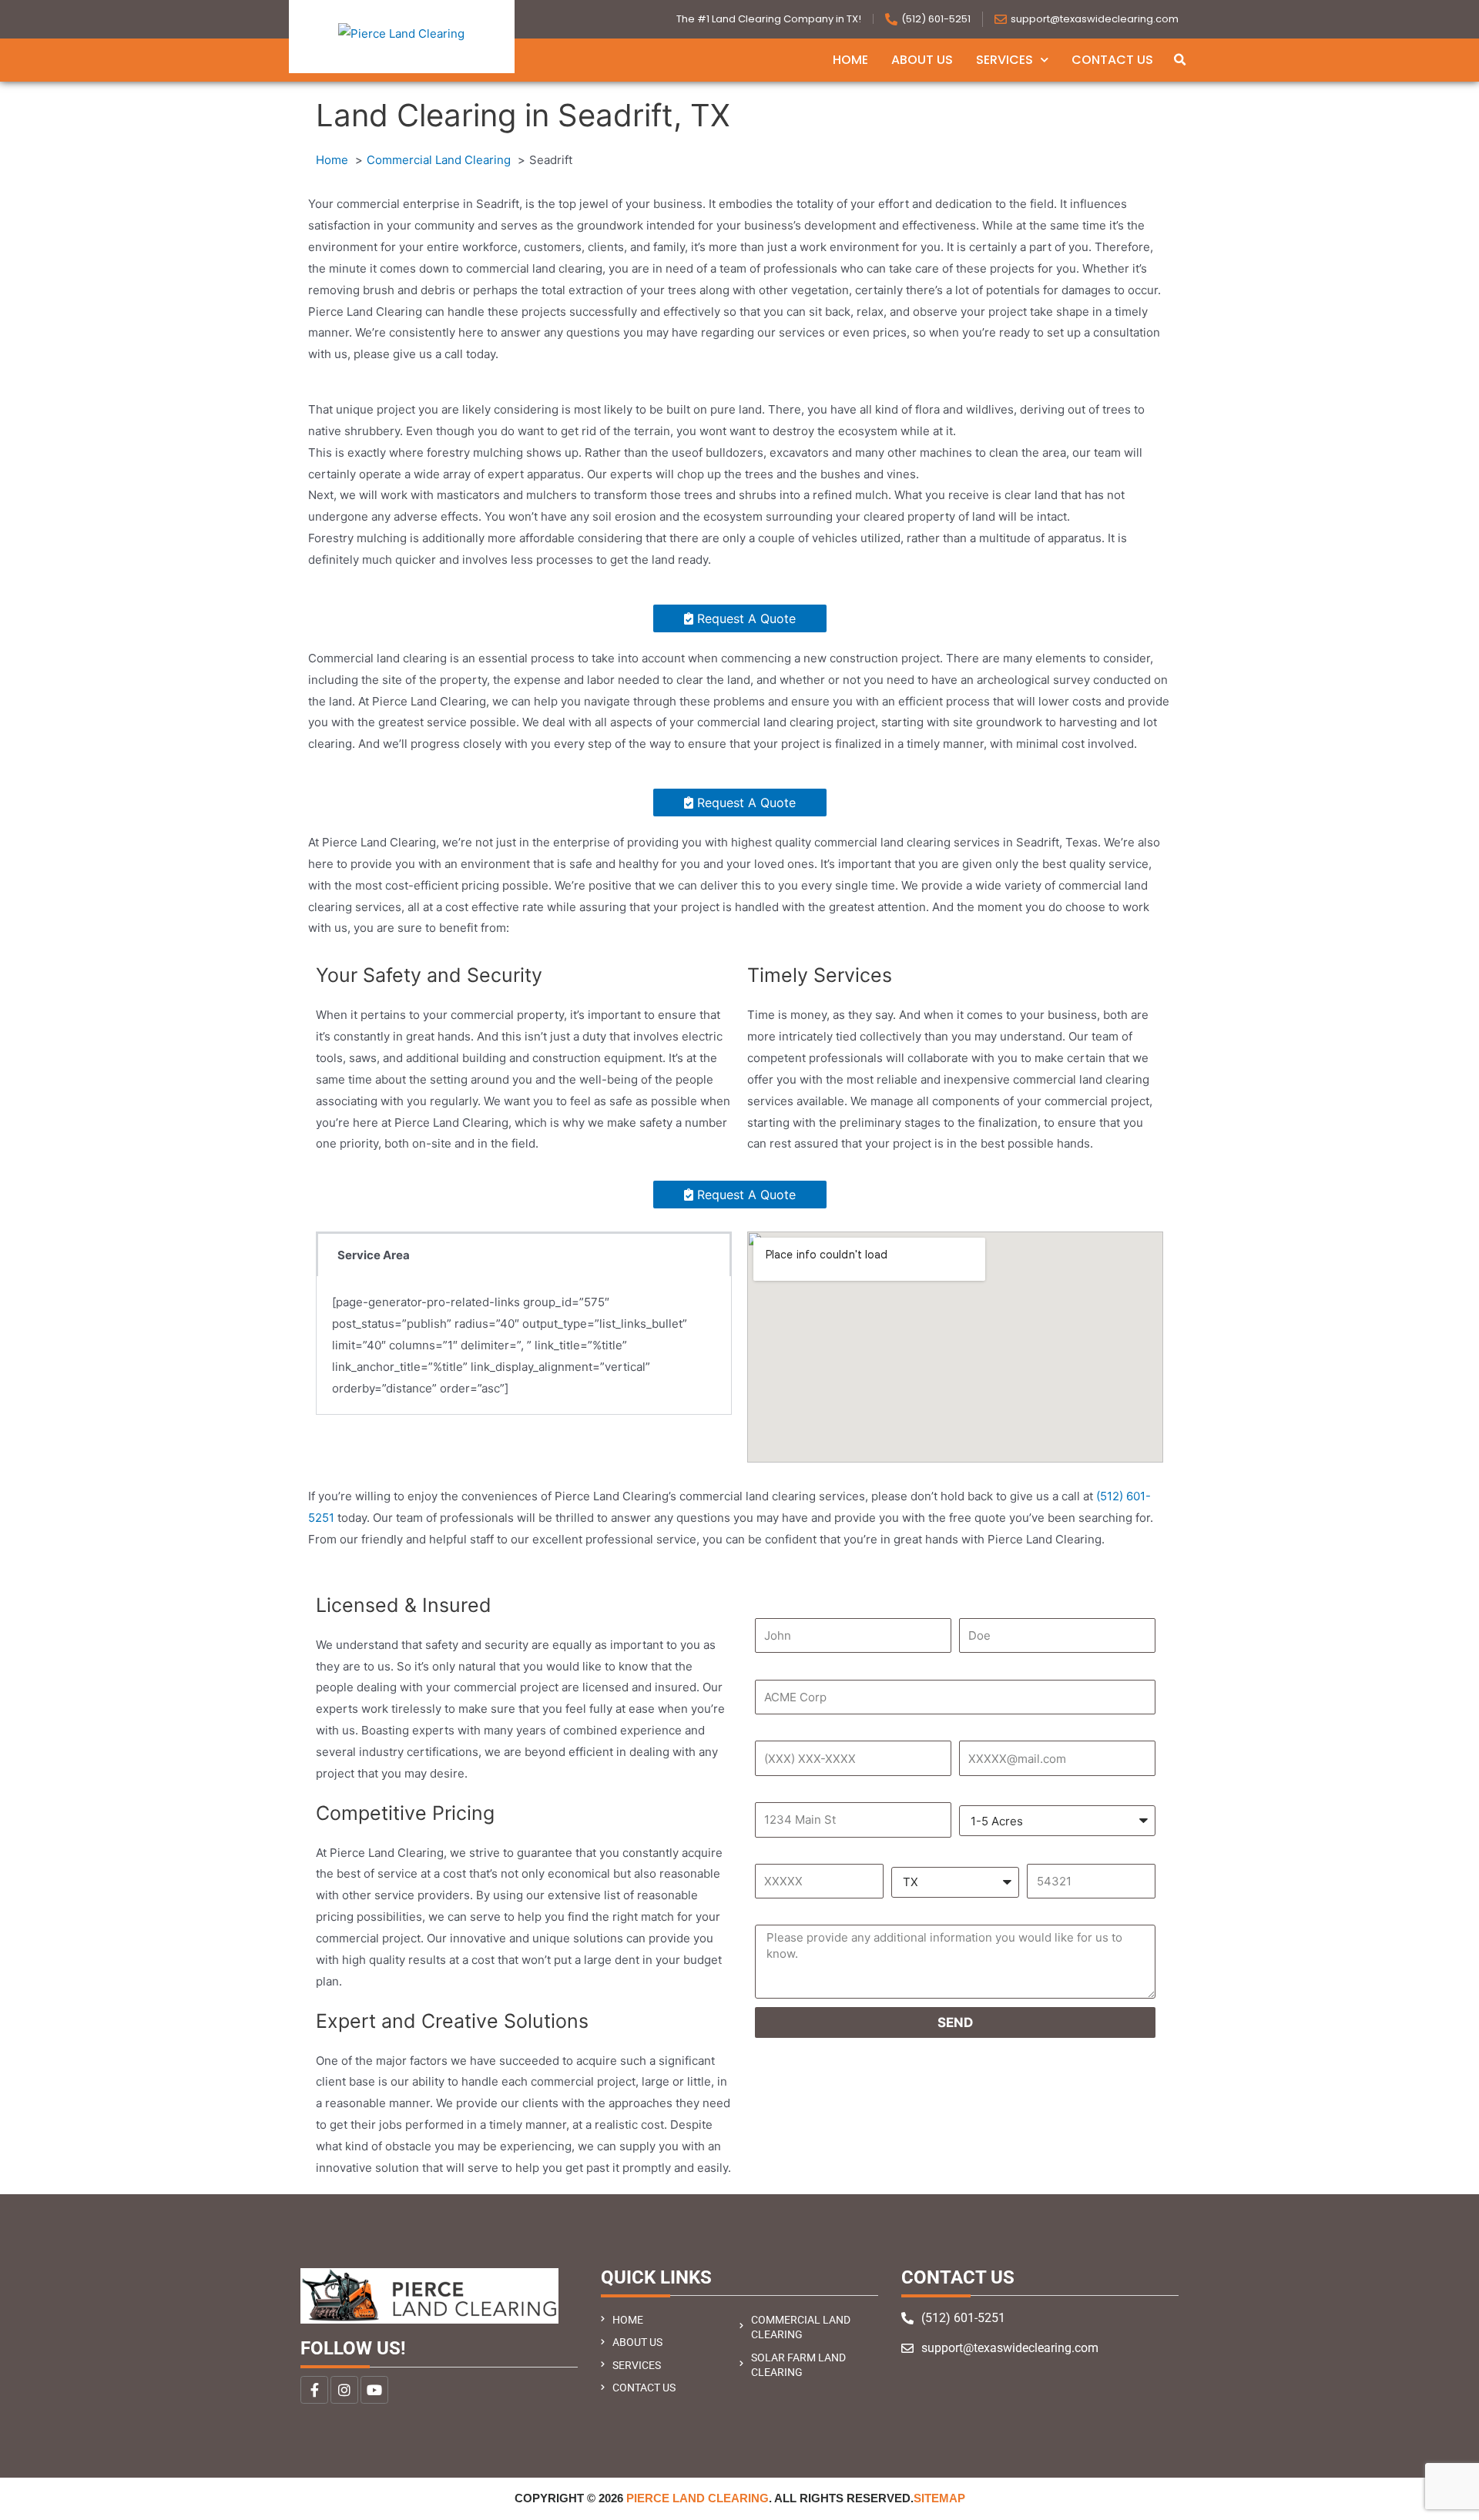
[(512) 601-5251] (891, 19)
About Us (922, 60)
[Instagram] (344, 2390)
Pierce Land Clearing (698, 2498)
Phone (778, 1729)
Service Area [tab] (374, 1255)
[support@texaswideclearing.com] (1001, 19)
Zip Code (1058, 1853)
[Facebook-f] (314, 2390)
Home (850, 60)
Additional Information (840, 1913)
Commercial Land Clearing (801, 2327)
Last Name (997, 1607)
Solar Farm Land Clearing (798, 2365)
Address (786, 1791)
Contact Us (1112, 60)
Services (1004, 60)
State (913, 1853)
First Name (794, 1607)
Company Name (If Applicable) (860, 1668)
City (771, 1853)
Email (980, 1729)
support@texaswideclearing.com (1095, 19)
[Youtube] (374, 2390)
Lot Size (988, 1792)
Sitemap (939, 2498)
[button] (1179, 60)
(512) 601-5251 (936, 19)
